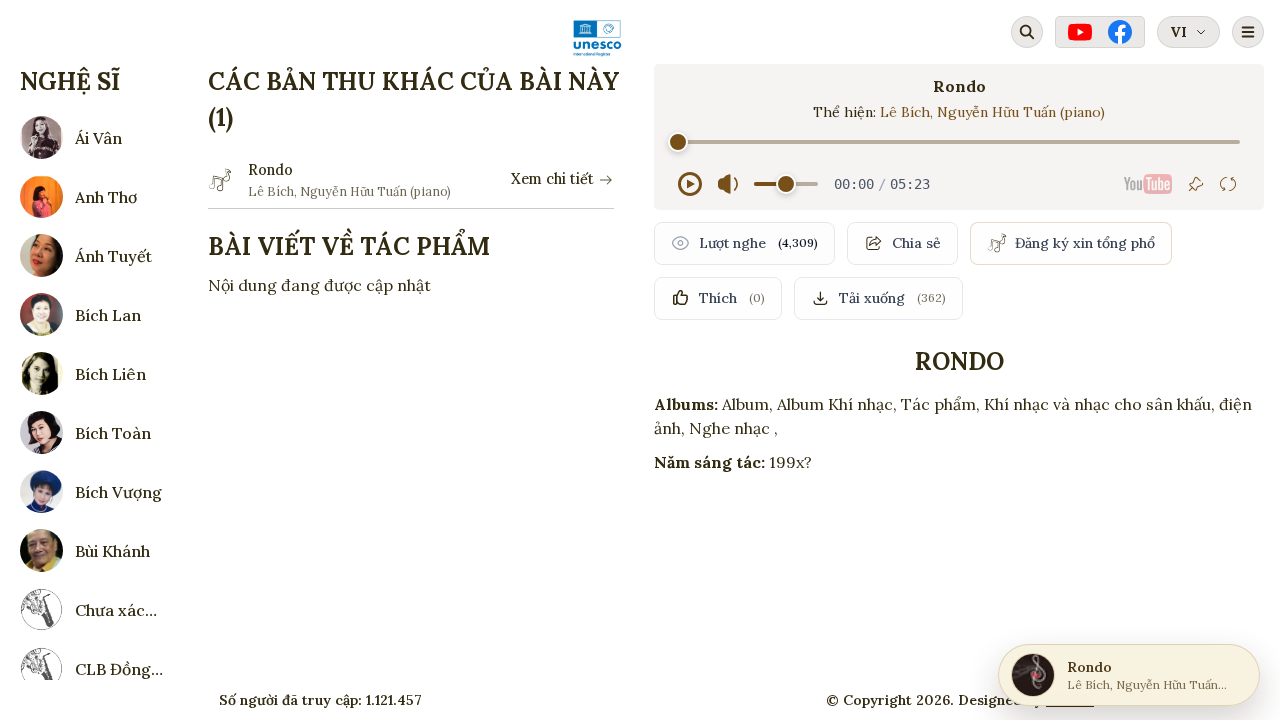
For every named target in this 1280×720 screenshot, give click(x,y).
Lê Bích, (908, 112)
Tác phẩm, (940, 404)
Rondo (270, 170)
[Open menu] (1248, 32)
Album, (747, 404)
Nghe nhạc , (733, 428)
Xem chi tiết (552, 179)
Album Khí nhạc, (837, 404)
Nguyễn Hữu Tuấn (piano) (1021, 112)
